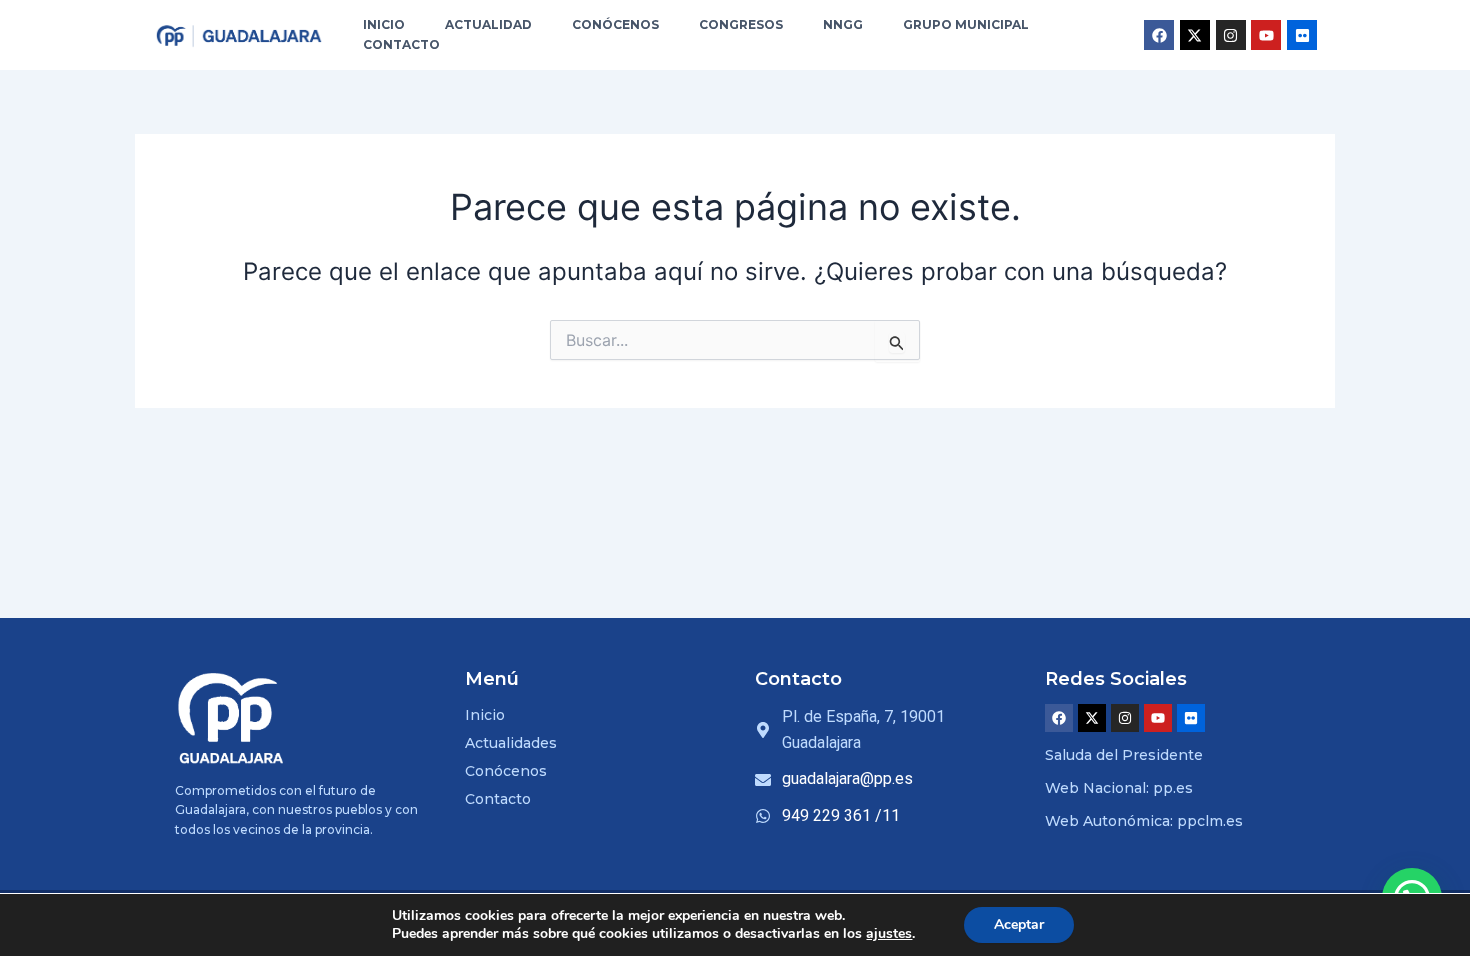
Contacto (401, 44)
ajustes (889, 934)
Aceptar (1019, 924)
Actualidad (488, 24)
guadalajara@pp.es (847, 778)
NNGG (843, 24)
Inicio (384, 24)
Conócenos (615, 24)
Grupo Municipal (966, 24)
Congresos (741, 24)
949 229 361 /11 (841, 815)
